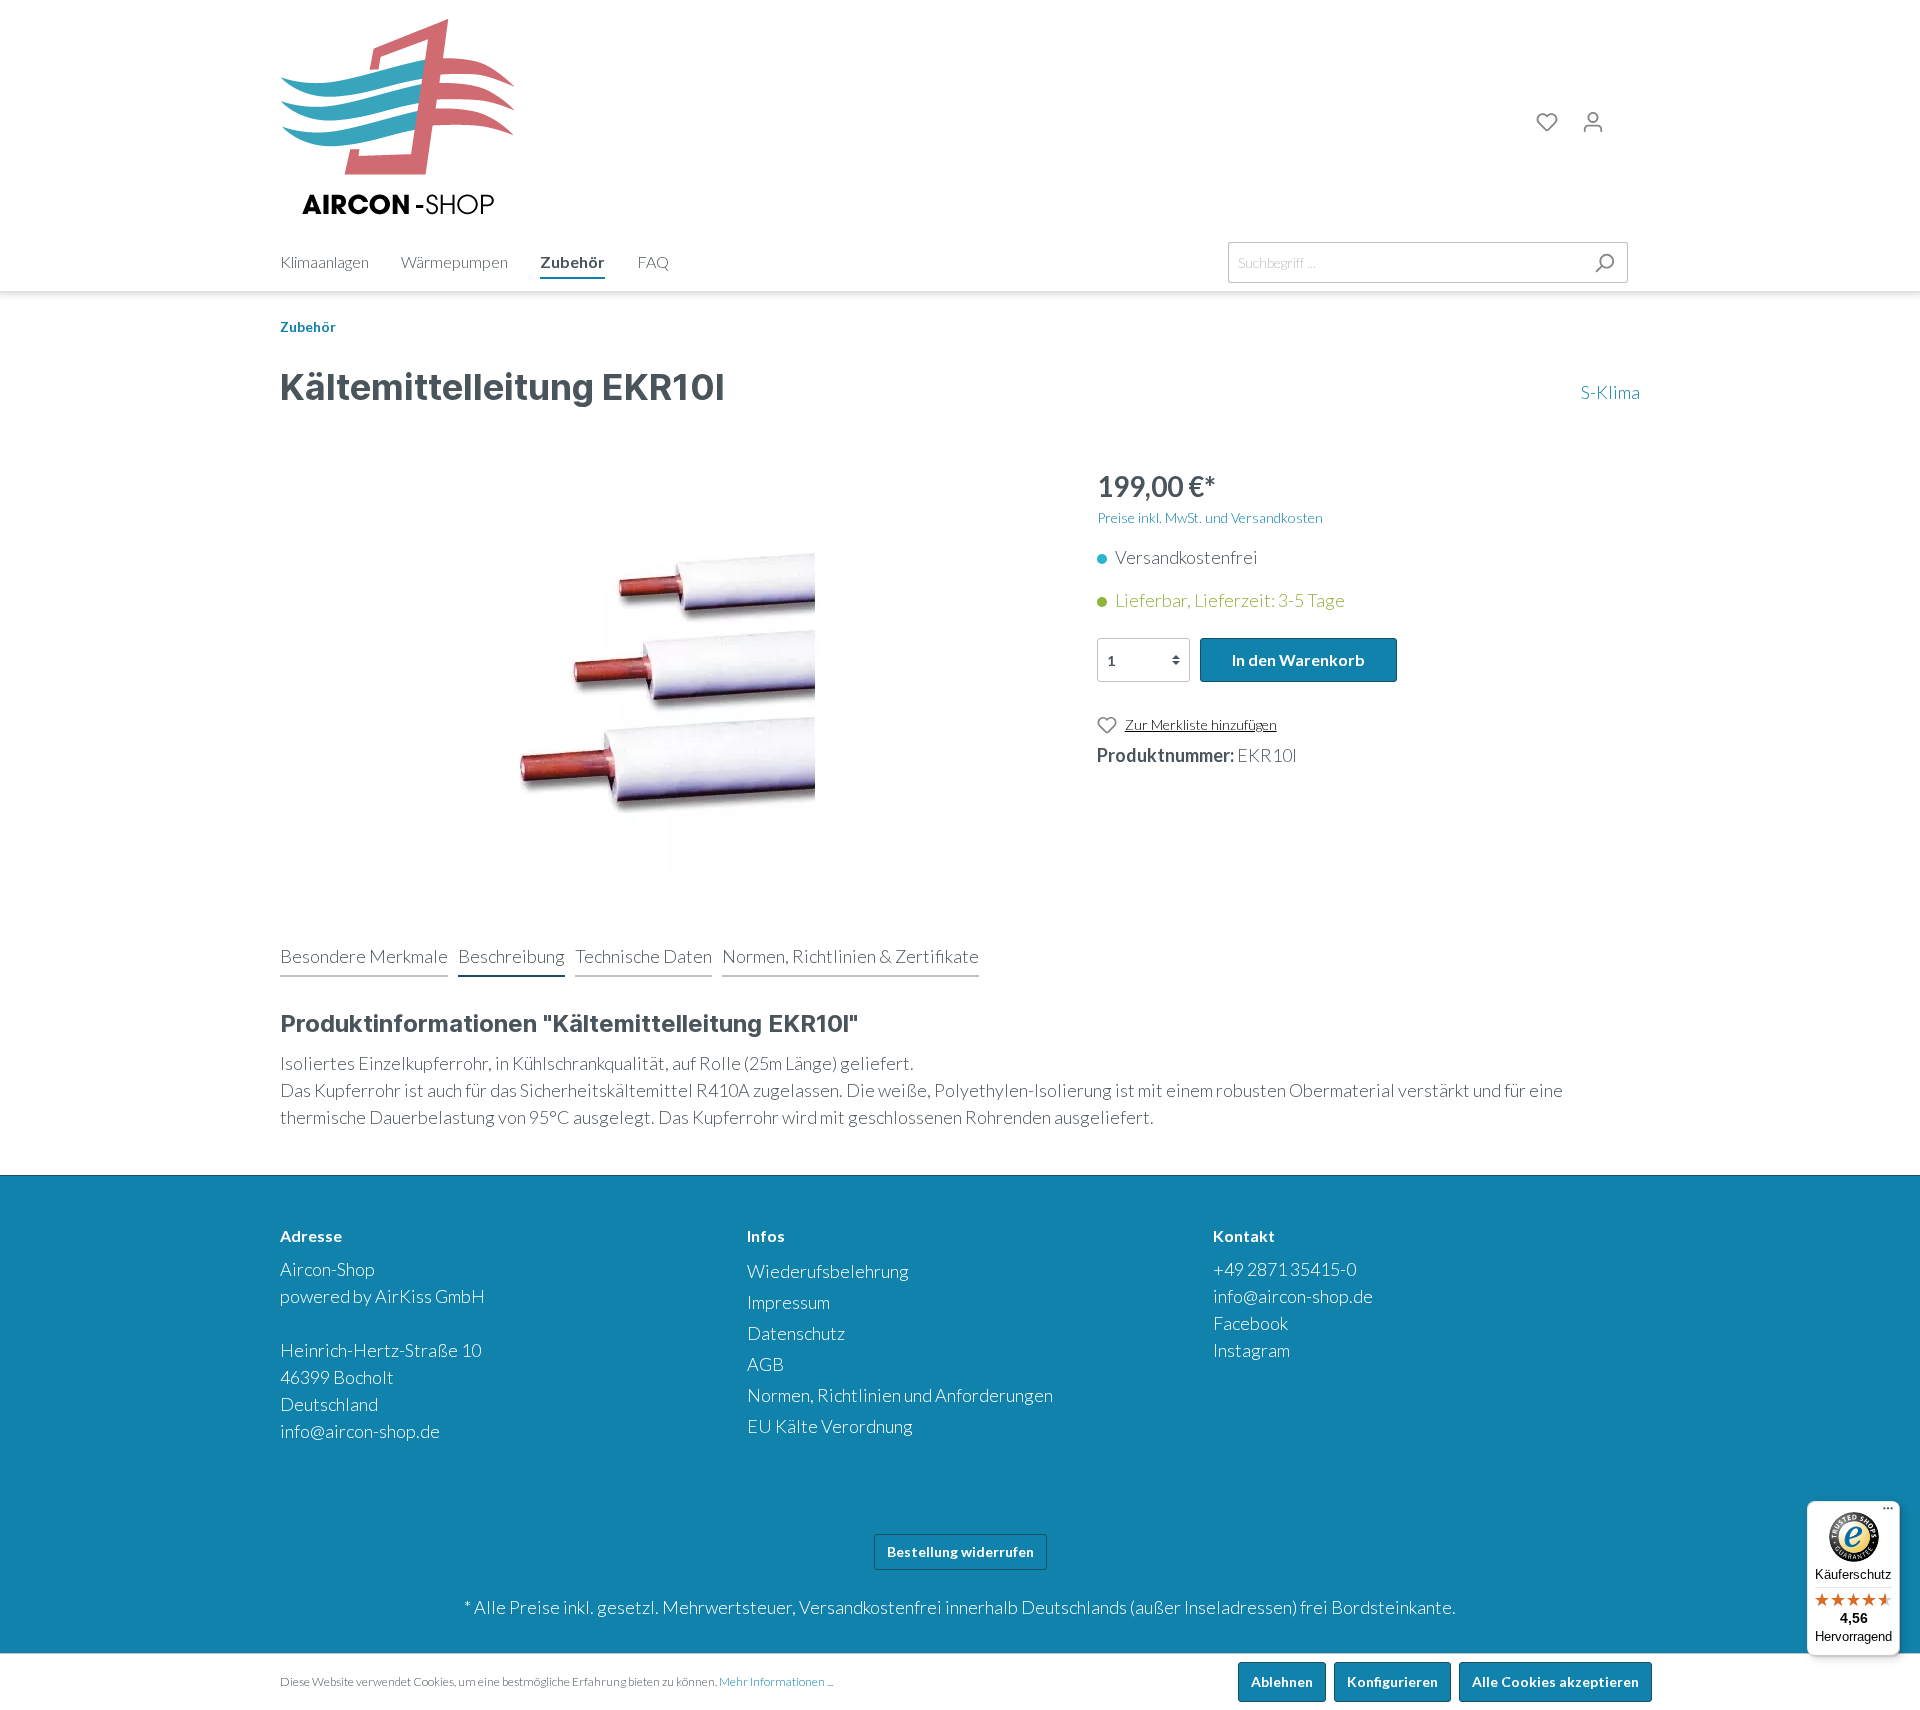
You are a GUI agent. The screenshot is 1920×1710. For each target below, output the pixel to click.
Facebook (1250, 1323)
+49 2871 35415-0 (1284, 1269)
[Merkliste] (1547, 122)
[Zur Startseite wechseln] (397, 118)
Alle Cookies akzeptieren (1555, 1681)
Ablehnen (1282, 1681)
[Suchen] (1604, 262)
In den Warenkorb (1298, 659)
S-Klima (1610, 392)
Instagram (1251, 1350)
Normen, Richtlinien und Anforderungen (900, 1395)
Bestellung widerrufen (960, 1551)
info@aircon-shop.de (360, 1431)
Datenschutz (796, 1333)
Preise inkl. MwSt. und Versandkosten (1210, 517)
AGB (765, 1364)
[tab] (364, 956)
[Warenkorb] (1628, 119)
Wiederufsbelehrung (828, 1271)
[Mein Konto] (1593, 122)
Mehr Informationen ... (776, 1681)
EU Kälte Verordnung (830, 1426)
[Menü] (1888, 1513)
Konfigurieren (1392, 1681)
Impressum (788, 1302)
